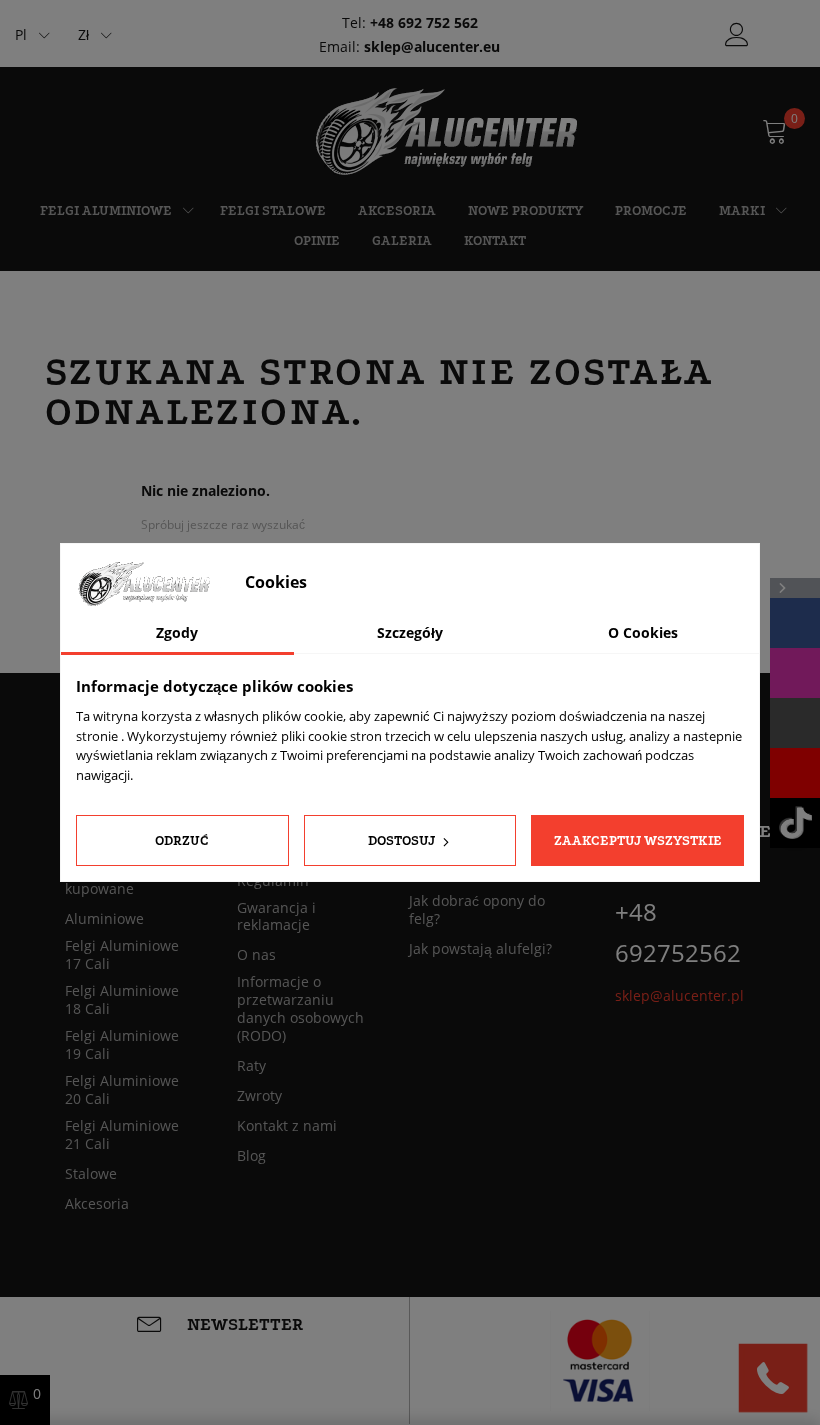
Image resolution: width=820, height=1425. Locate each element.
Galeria (402, 240)
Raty (251, 1066)
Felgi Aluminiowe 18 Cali (122, 1000)
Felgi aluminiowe (106, 210)
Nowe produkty (525, 210)
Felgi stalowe (273, 210)
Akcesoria (397, 210)
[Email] (795, 723)
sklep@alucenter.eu (432, 46)
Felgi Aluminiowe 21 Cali (122, 1135)
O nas (256, 955)
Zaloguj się (737, 35)
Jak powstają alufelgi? (480, 949)
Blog (251, 1156)
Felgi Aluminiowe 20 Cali (122, 1090)
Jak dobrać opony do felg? (477, 910)
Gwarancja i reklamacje (276, 917)
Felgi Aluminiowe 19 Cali (122, 1045)
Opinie (317, 240)
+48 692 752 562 (424, 22)
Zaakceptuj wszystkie (638, 840)
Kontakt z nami (287, 1126)
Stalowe (91, 1174)
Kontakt (495, 240)
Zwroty (259, 1096)
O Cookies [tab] (643, 632)
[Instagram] (795, 673)
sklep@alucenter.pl (679, 995)
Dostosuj (403, 840)
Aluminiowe (104, 919)
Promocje (651, 210)
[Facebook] (795, 623)
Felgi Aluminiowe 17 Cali (122, 955)
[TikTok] (795, 823)
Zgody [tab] (177, 632)
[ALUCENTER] (460, 130)
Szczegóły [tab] (410, 632)
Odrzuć (182, 840)
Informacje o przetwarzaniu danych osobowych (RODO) (300, 1009)
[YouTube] (795, 773)
